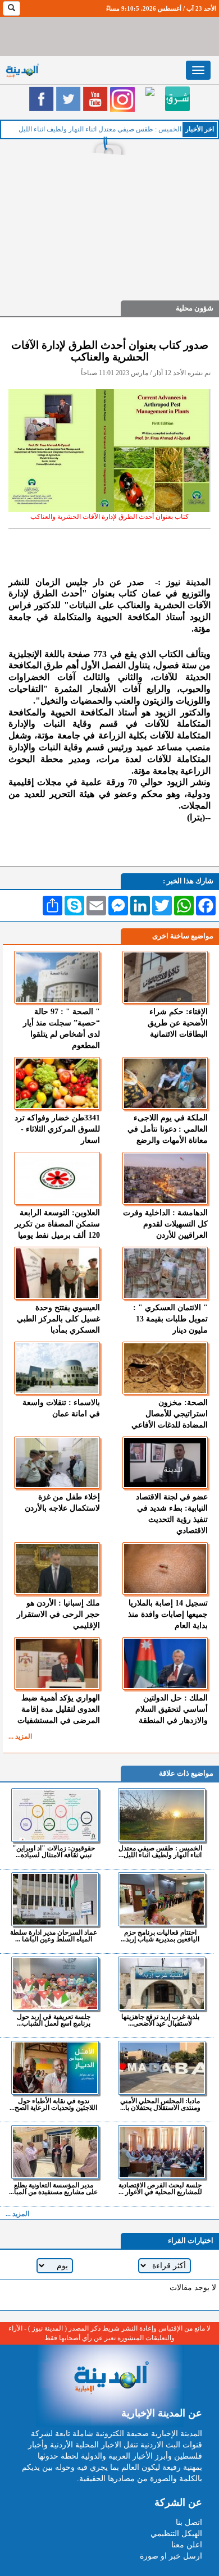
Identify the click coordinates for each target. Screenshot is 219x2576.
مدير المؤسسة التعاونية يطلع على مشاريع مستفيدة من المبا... (53, 2188)
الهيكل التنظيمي (176, 2534)
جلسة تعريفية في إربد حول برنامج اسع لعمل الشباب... (54, 2020)
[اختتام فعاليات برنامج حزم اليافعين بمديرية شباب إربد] (161, 1899)
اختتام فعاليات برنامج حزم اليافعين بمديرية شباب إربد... (160, 1936)
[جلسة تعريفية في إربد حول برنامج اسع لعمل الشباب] (55, 1984)
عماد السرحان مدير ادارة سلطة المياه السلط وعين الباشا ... (54, 1936)
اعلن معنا (187, 2545)
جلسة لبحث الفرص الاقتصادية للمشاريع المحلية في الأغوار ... (160, 2188)
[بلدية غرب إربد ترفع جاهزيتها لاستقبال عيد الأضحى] (161, 1984)
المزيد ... (20, 1736)
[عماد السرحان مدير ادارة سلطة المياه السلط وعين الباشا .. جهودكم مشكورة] (55, 1899)
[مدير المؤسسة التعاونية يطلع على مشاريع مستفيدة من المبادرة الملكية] (55, 2152)
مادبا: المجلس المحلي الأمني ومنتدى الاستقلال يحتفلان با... (160, 2104)
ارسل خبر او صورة (171, 2556)
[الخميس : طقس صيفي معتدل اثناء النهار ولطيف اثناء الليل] (161, 1815)
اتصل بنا (189, 2522)
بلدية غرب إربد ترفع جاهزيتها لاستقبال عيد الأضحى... (160, 2020)
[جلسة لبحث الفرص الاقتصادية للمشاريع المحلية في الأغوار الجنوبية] (161, 2152)
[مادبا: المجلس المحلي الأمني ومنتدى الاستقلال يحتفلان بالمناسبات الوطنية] (161, 2068)
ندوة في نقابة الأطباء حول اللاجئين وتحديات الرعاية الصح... (53, 2104)
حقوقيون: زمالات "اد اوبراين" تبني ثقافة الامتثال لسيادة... (54, 1851)
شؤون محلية (195, 308)
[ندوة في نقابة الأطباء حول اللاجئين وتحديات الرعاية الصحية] (55, 2068)
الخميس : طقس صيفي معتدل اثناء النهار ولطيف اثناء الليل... (160, 1851)
